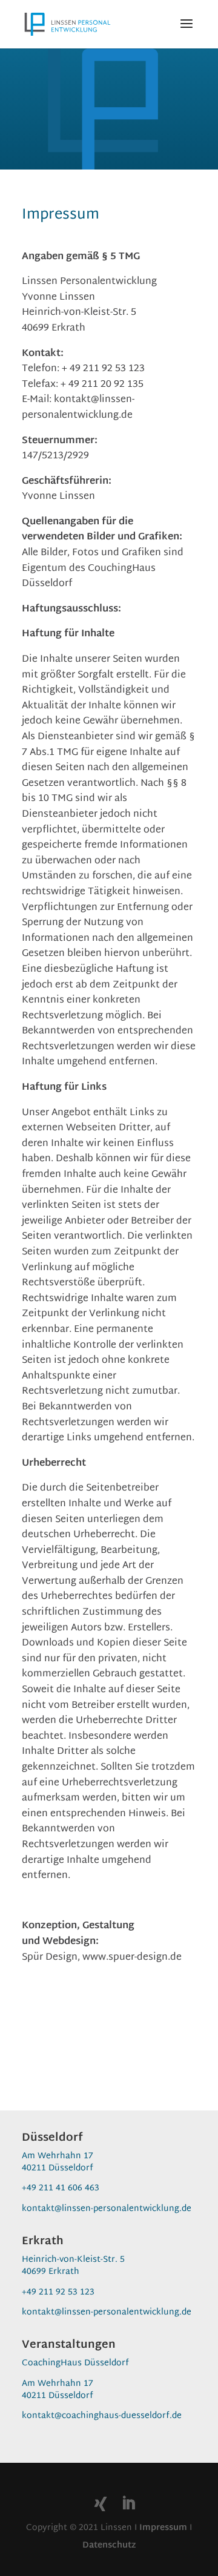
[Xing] (101, 2504)
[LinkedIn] (128, 2505)
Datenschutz (109, 2545)
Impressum (163, 2528)
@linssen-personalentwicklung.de (123, 2209)
